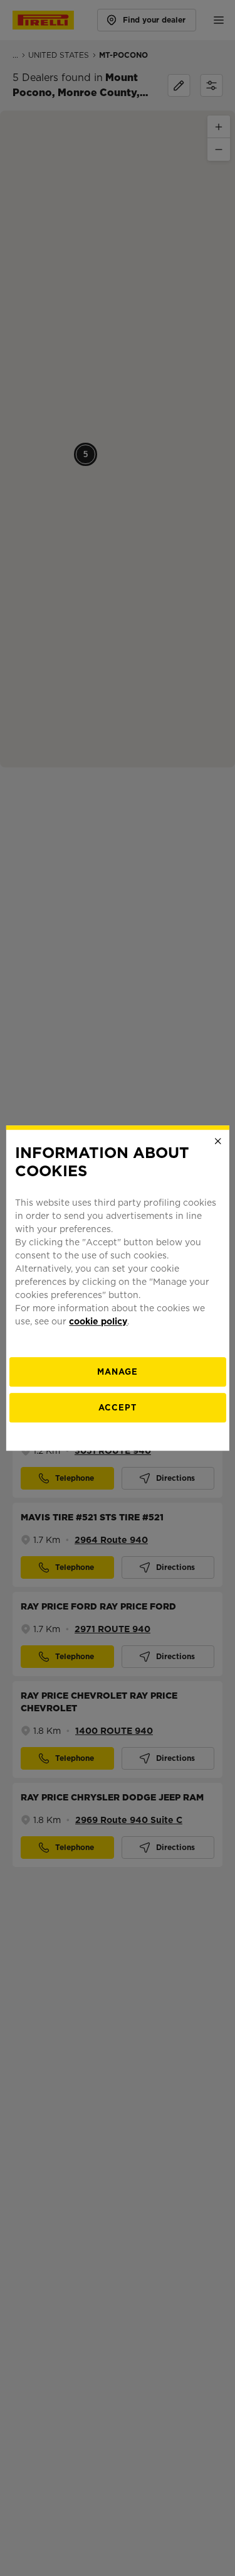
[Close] (218, 1141)
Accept (118, 1408)
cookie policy (98, 1321)
